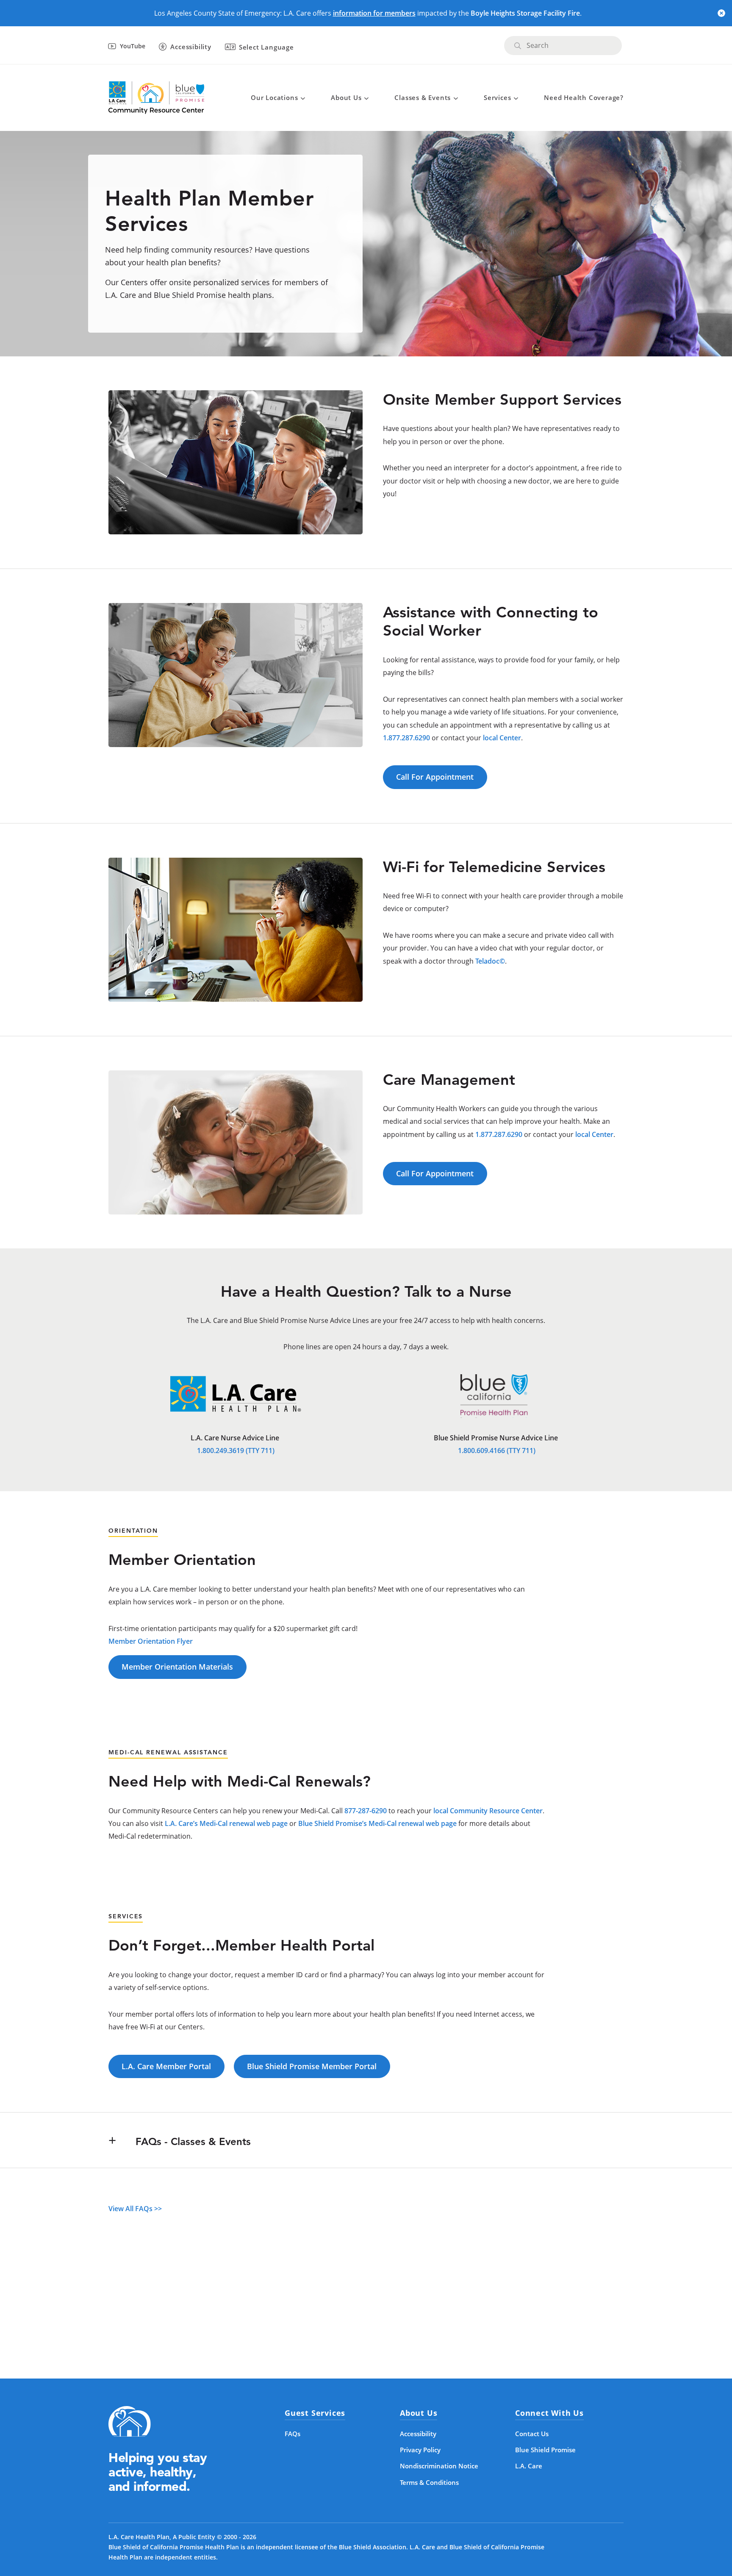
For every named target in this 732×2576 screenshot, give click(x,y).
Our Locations (274, 97)
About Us (346, 97)
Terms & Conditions (429, 2482)
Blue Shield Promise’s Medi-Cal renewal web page (377, 1823)
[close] (721, 13)
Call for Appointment (435, 777)
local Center (502, 738)
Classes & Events (423, 97)
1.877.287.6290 (406, 738)
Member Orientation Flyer (151, 1641)
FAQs (293, 2434)
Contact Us (532, 2434)
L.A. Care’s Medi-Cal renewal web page (226, 1823)
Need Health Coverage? (584, 97)
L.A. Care (529, 2466)
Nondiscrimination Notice (439, 2466)
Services (497, 97)
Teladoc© (490, 961)
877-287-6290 (366, 1811)
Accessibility (418, 2434)
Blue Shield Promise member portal (312, 2066)
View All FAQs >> (135, 2209)
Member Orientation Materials (177, 1667)
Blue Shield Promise (545, 2450)
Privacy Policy (420, 2450)
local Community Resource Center (488, 1811)
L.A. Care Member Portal (166, 2066)
